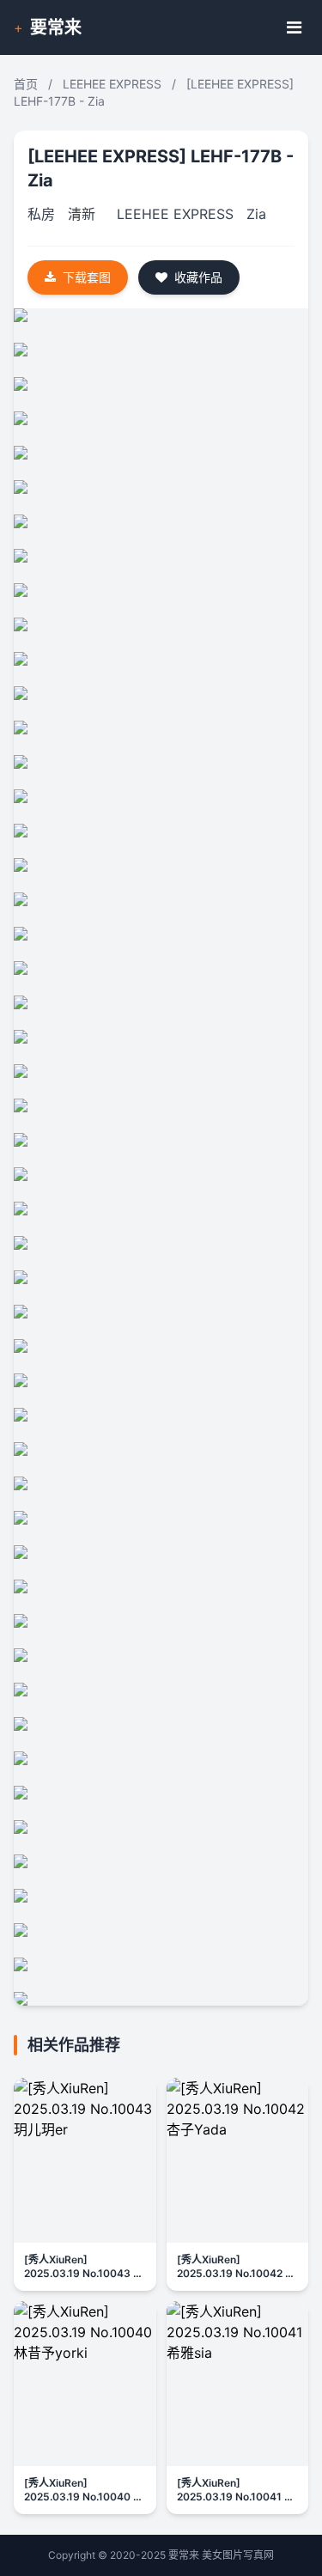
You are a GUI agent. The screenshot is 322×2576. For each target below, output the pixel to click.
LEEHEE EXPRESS (112, 84)
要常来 (56, 27)
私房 (41, 214)
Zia (256, 214)
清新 (82, 214)
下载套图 (87, 277)
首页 (26, 84)
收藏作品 (198, 277)
